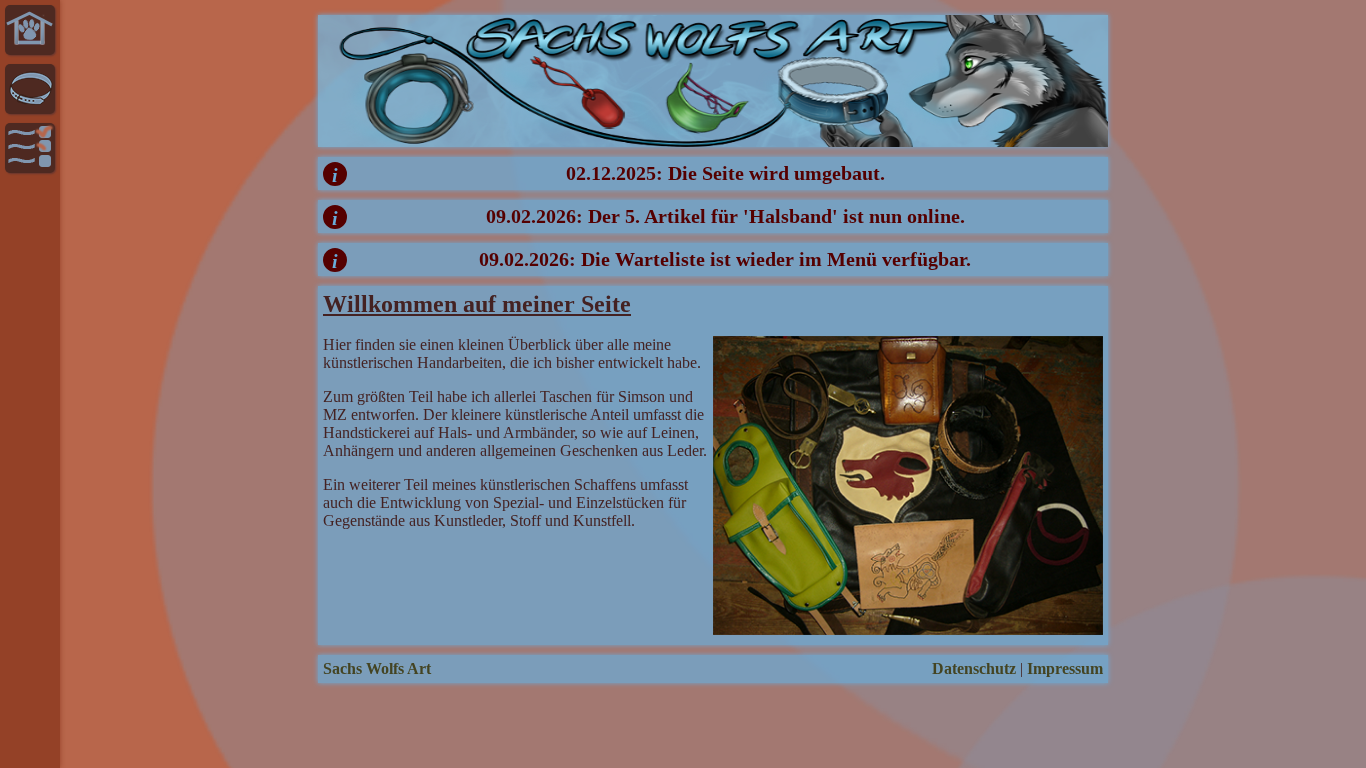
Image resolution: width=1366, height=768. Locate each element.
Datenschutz (974, 668)
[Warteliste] (30, 148)
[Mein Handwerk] (30, 89)
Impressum (1065, 668)
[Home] (30, 30)
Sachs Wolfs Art (377, 668)
